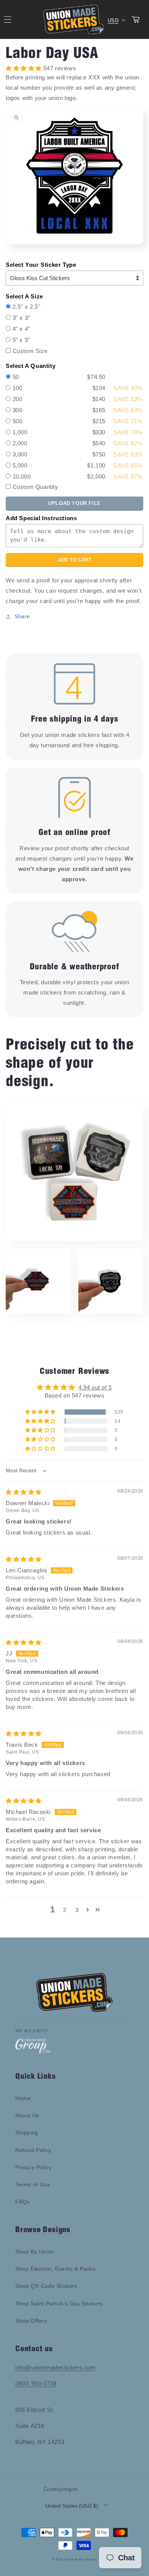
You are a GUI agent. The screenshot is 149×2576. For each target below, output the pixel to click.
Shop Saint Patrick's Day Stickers (59, 2304)
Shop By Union (35, 2252)
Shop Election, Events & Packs (55, 2269)
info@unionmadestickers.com (56, 2367)
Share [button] (22, 616)
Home (23, 2098)
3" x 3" (21, 318)
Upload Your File (74, 503)
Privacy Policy (33, 2167)
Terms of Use (33, 2184)
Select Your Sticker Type (41, 265)
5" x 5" (21, 340)
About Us (27, 2115)
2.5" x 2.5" (27, 307)
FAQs (22, 2202)
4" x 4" (21, 329)
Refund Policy (33, 2150)
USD (113, 20)
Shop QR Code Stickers (46, 2286)
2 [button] (65, 1910)
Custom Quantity (36, 487)
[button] (41, 1412)
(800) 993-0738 (36, 2383)
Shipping (27, 2133)
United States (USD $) (72, 2506)
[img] (24, 1492)
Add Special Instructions (41, 518)
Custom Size (30, 351)
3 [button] (77, 1910)
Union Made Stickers (81, 2559)
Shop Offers (31, 2321)
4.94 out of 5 (95, 1387)
